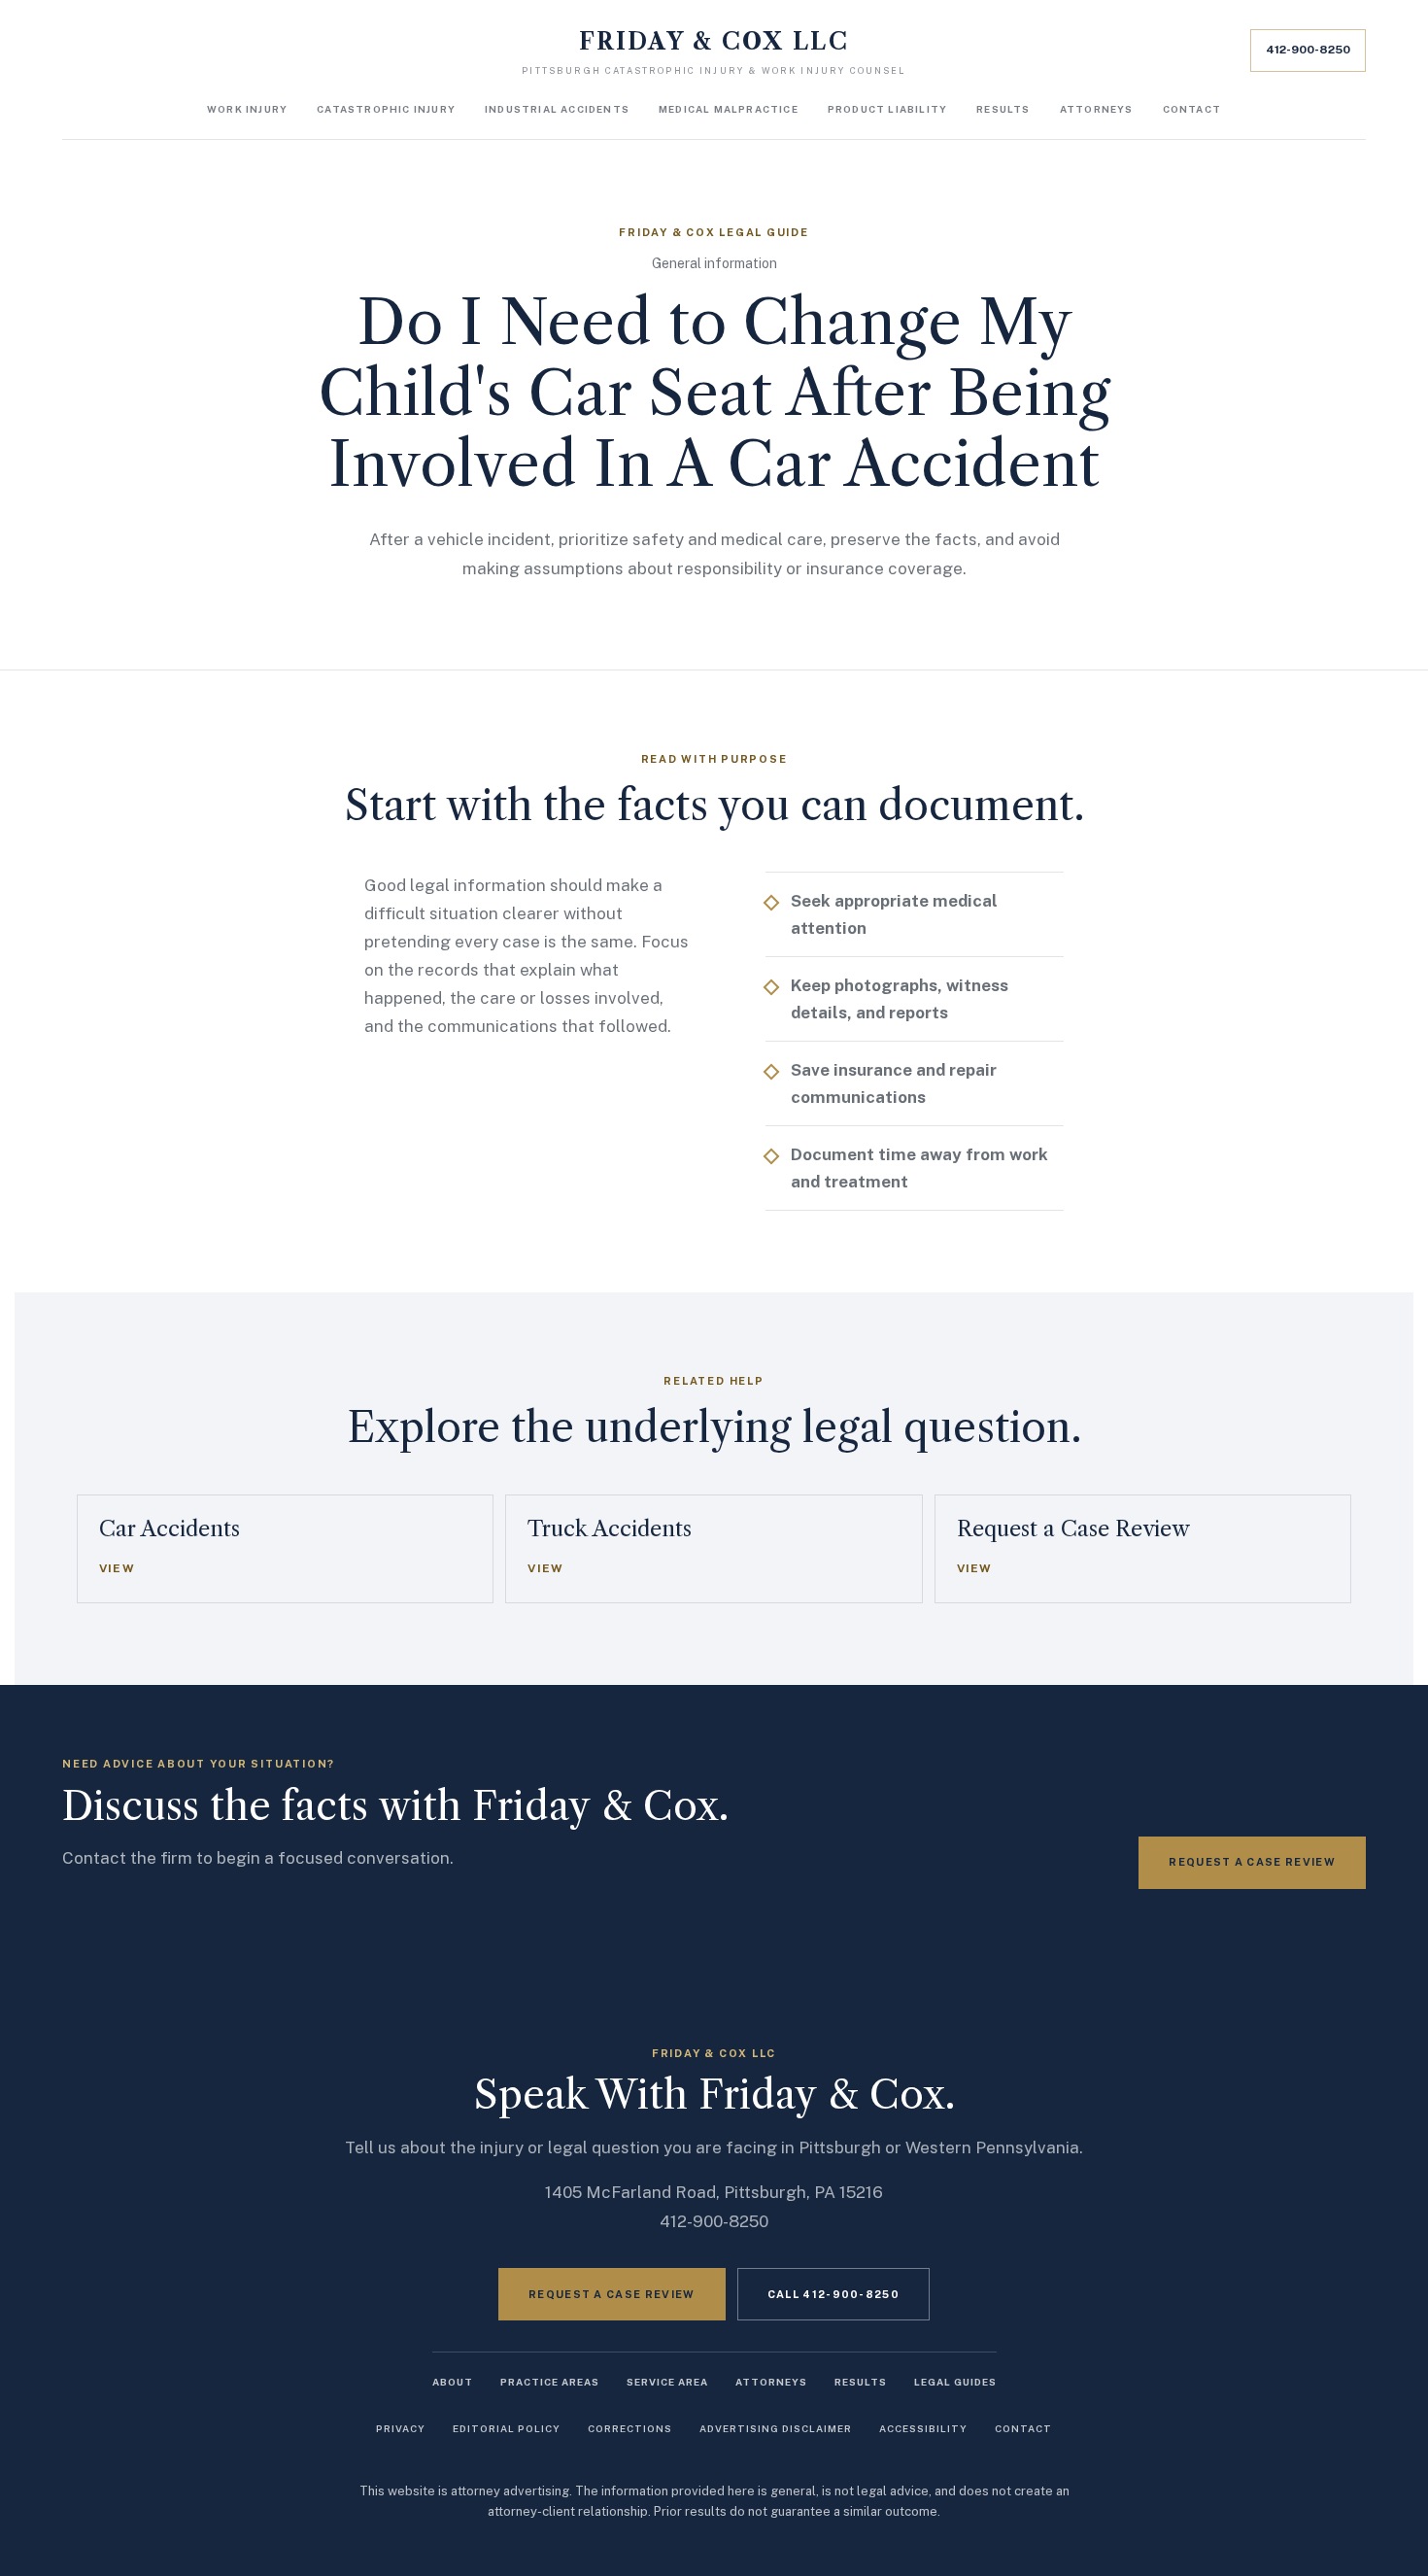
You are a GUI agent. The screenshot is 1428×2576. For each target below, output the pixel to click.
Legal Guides (955, 2382)
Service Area (667, 2382)
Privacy (401, 2428)
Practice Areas (550, 2382)
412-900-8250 (1308, 50)
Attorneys (1097, 109)
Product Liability (887, 109)
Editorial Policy (507, 2428)
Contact (1192, 109)
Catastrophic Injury (386, 109)
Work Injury (247, 109)
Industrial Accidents (557, 109)
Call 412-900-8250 (833, 2294)
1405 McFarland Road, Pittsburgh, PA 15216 (714, 2192)
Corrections (630, 2428)
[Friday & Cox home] (714, 53)
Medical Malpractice (729, 109)
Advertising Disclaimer (776, 2428)
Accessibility (923, 2428)
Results (1003, 109)
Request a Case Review (1252, 1862)
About (453, 2382)
